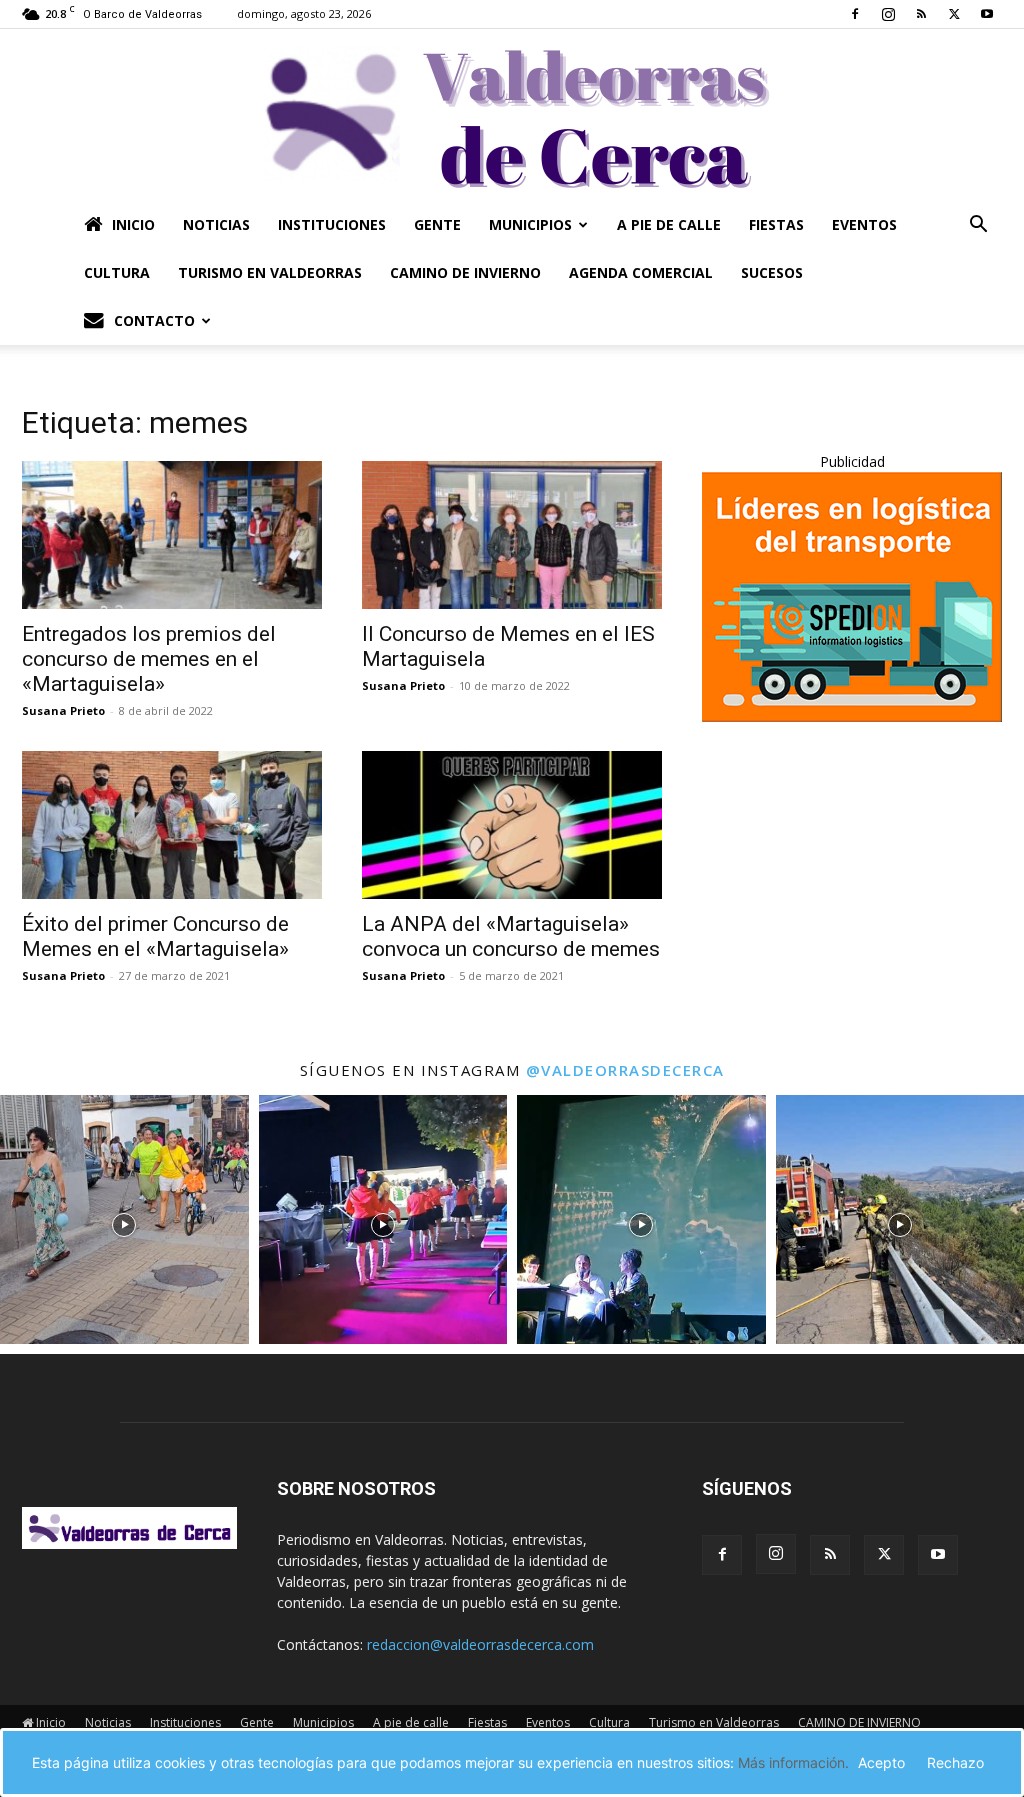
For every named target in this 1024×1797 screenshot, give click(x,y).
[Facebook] (855, 14)
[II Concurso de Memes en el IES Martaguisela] (512, 535)
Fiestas (776, 224)
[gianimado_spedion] (852, 716)
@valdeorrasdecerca (625, 1070)
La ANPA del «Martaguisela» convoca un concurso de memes (511, 936)
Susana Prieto (63, 710)
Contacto (154, 320)
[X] (954, 14)
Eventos (864, 224)
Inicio (133, 224)
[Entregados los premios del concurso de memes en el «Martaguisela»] (172, 535)
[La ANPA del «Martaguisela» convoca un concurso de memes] (512, 825)
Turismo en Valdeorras (270, 272)
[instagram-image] (124, 1219)
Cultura (117, 272)
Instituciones (332, 224)
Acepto (881, 1762)
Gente (437, 224)
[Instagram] (888, 14)
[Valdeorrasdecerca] (512, 115)
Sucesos (772, 272)
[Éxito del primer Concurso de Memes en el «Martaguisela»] (172, 825)
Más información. (793, 1762)
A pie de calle (669, 224)
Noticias (216, 224)
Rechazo (955, 1762)
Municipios (530, 224)
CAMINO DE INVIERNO (465, 272)
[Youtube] (987, 14)
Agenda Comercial (641, 272)
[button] (978, 226)
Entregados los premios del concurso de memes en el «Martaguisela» (149, 659)
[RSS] (921, 14)
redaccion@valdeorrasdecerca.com (480, 1644)
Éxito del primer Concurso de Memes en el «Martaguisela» (155, 936)
